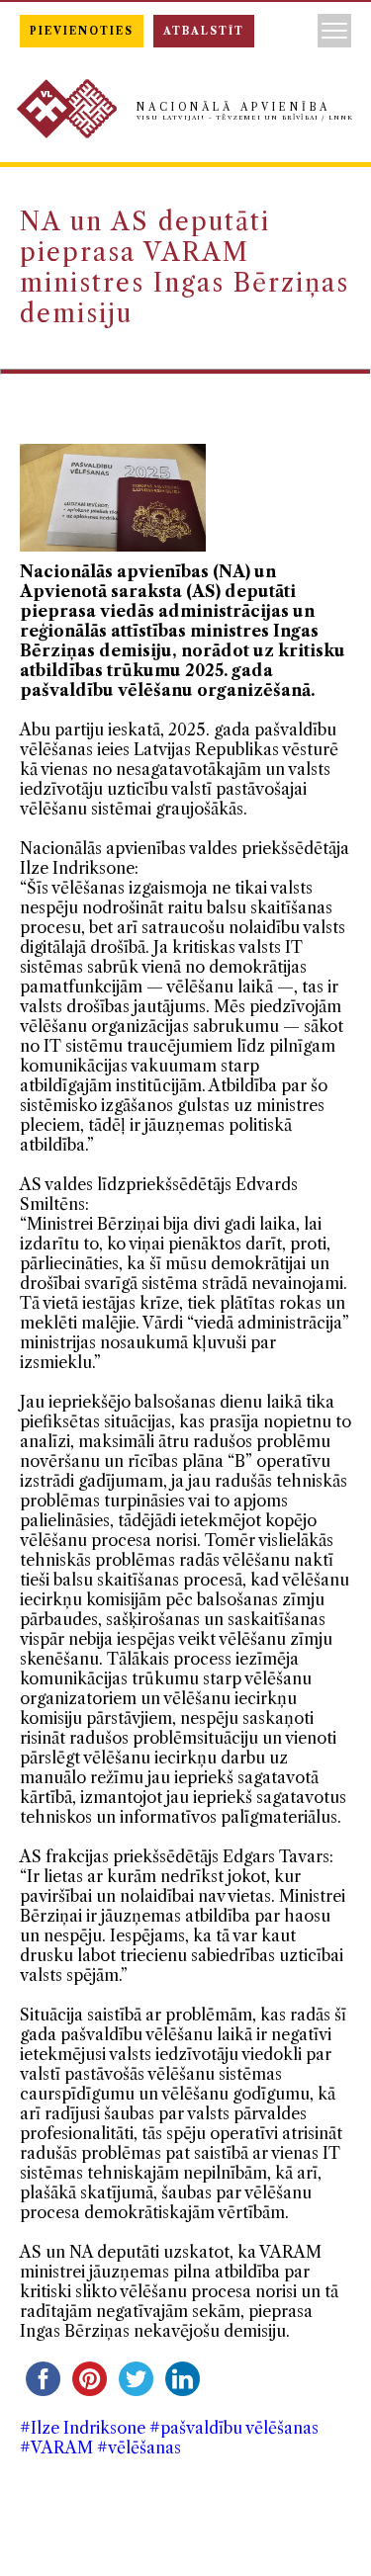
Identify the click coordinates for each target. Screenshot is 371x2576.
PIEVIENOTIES (82, 31)
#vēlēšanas (139, 2447)
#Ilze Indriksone (83, 2428)
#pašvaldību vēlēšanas (234, 2428)
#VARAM (56, 2447)
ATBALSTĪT (204, 31)
